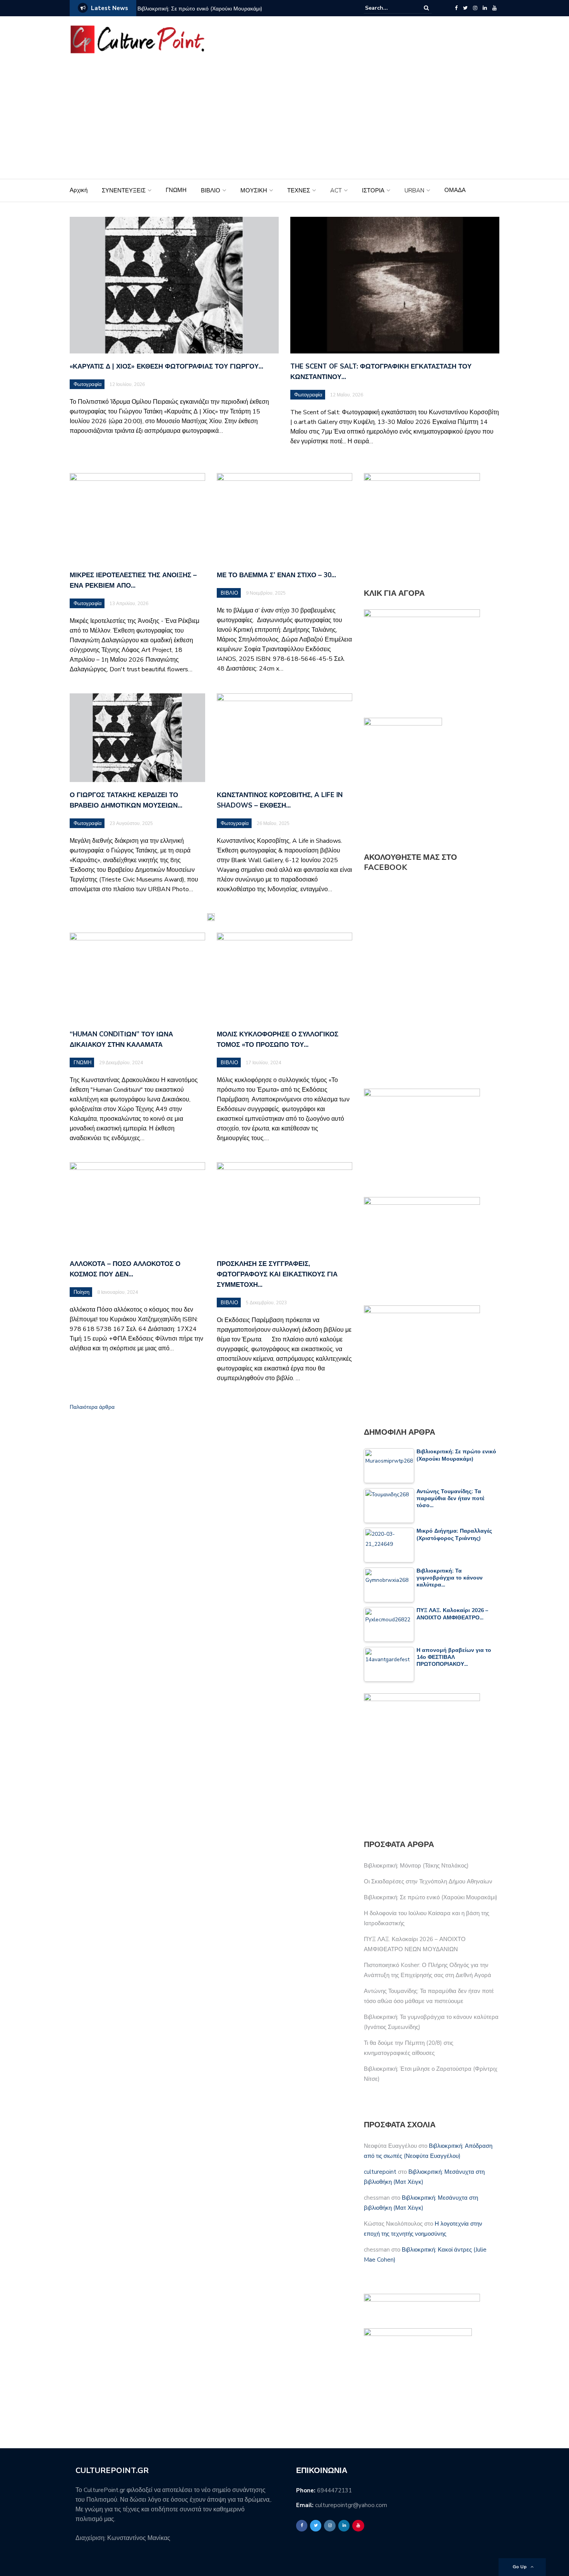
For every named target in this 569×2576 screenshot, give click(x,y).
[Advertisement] (284, 121)
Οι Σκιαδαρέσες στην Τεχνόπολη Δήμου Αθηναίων (428, 1881)
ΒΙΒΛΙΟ (211, 190)
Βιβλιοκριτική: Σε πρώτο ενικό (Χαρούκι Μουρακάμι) (200, 9)
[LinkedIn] (485, 8)
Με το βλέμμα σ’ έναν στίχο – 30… (276, 575)
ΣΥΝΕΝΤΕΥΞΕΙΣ (124, 190)
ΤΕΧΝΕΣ (299, 190)
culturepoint (380, 2172)
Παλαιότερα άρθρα (92, 1407)
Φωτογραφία (88, 384)
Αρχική (79, 190)
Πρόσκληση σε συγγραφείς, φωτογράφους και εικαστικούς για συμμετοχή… (277, 1274)
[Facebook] (456, 8)
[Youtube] (494, 8)
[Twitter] (465, 8)
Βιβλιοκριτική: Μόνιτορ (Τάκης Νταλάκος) (416, 1866)
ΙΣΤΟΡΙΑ (373, 190)
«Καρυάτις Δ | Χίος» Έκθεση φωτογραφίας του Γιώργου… (166, 366)
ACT (336, 190)
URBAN (414, 190)
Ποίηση (81, 1292)
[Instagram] (475, 8)
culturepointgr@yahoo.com (351, 2505)
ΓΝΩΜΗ (176, 190)
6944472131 (334, 2490)
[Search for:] (389, 8)
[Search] (426, 8)
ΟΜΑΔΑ (455, 190)
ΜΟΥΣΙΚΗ (254, 190)
